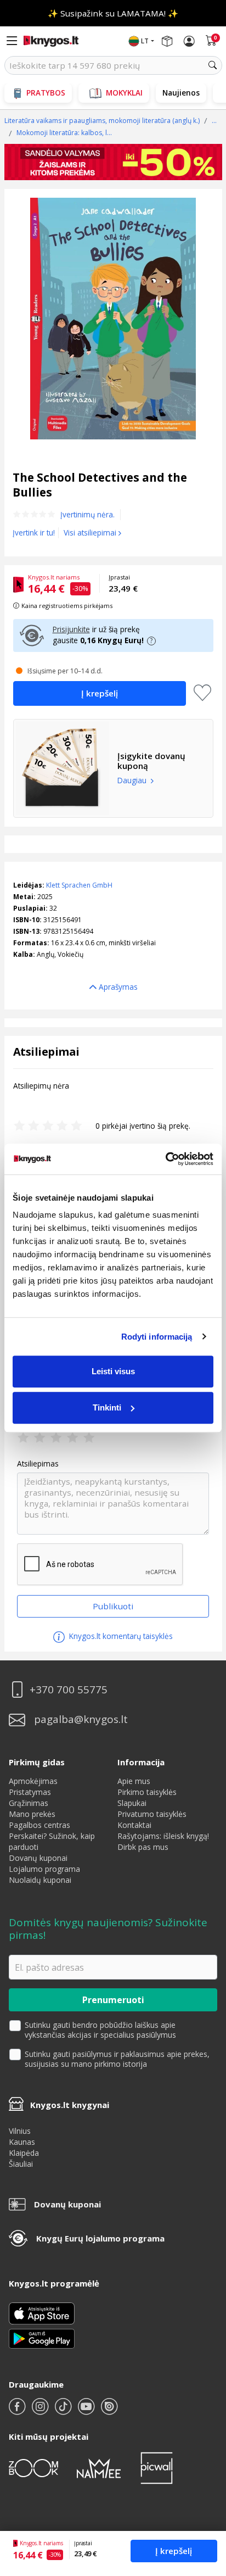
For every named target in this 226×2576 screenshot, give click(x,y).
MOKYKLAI (124, 93)
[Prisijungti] (189, 41)
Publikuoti (113, 1606)
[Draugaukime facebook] (18, 2411)
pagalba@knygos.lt (81, 1719)
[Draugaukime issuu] (109, 2411)
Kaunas (22, 2142)
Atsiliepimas (38, 1464)
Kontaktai (134, 1825)
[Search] (213, 65)
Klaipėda (24, 2153)
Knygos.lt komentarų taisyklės (120, 1636)
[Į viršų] (204, 2499)
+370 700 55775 (69, 1690)
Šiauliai (21, 2164)
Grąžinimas (29, 1803)
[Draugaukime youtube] (87, 2411)
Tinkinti (107, 1407)
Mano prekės (32, 1814)
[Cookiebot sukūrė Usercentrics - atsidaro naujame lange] (165, 1159)
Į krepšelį (174, 2551)
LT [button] (145, 41)
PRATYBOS (46, 93)
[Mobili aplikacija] (42, 2338)
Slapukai (132, 1803)
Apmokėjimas (33, 1781)
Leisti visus (113, 1371)
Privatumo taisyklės (152, 1814)
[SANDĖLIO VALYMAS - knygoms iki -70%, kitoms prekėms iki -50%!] (113, 162)
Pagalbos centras (39, 1825)
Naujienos (181, 93)
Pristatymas (30, 1792)
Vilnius (20, 2131)
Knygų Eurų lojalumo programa (100, 2238)
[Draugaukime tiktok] (64, 2411)
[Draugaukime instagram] (41, 2411)
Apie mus (134, 1781)
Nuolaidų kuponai (40, 1880)
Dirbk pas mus (143, 1847)
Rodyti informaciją (157, 1337)
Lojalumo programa (44, 1869)
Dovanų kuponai (38, 1858)
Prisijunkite (71, 629)
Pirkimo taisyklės (147, 1792)
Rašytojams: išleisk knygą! (163, 1836)
